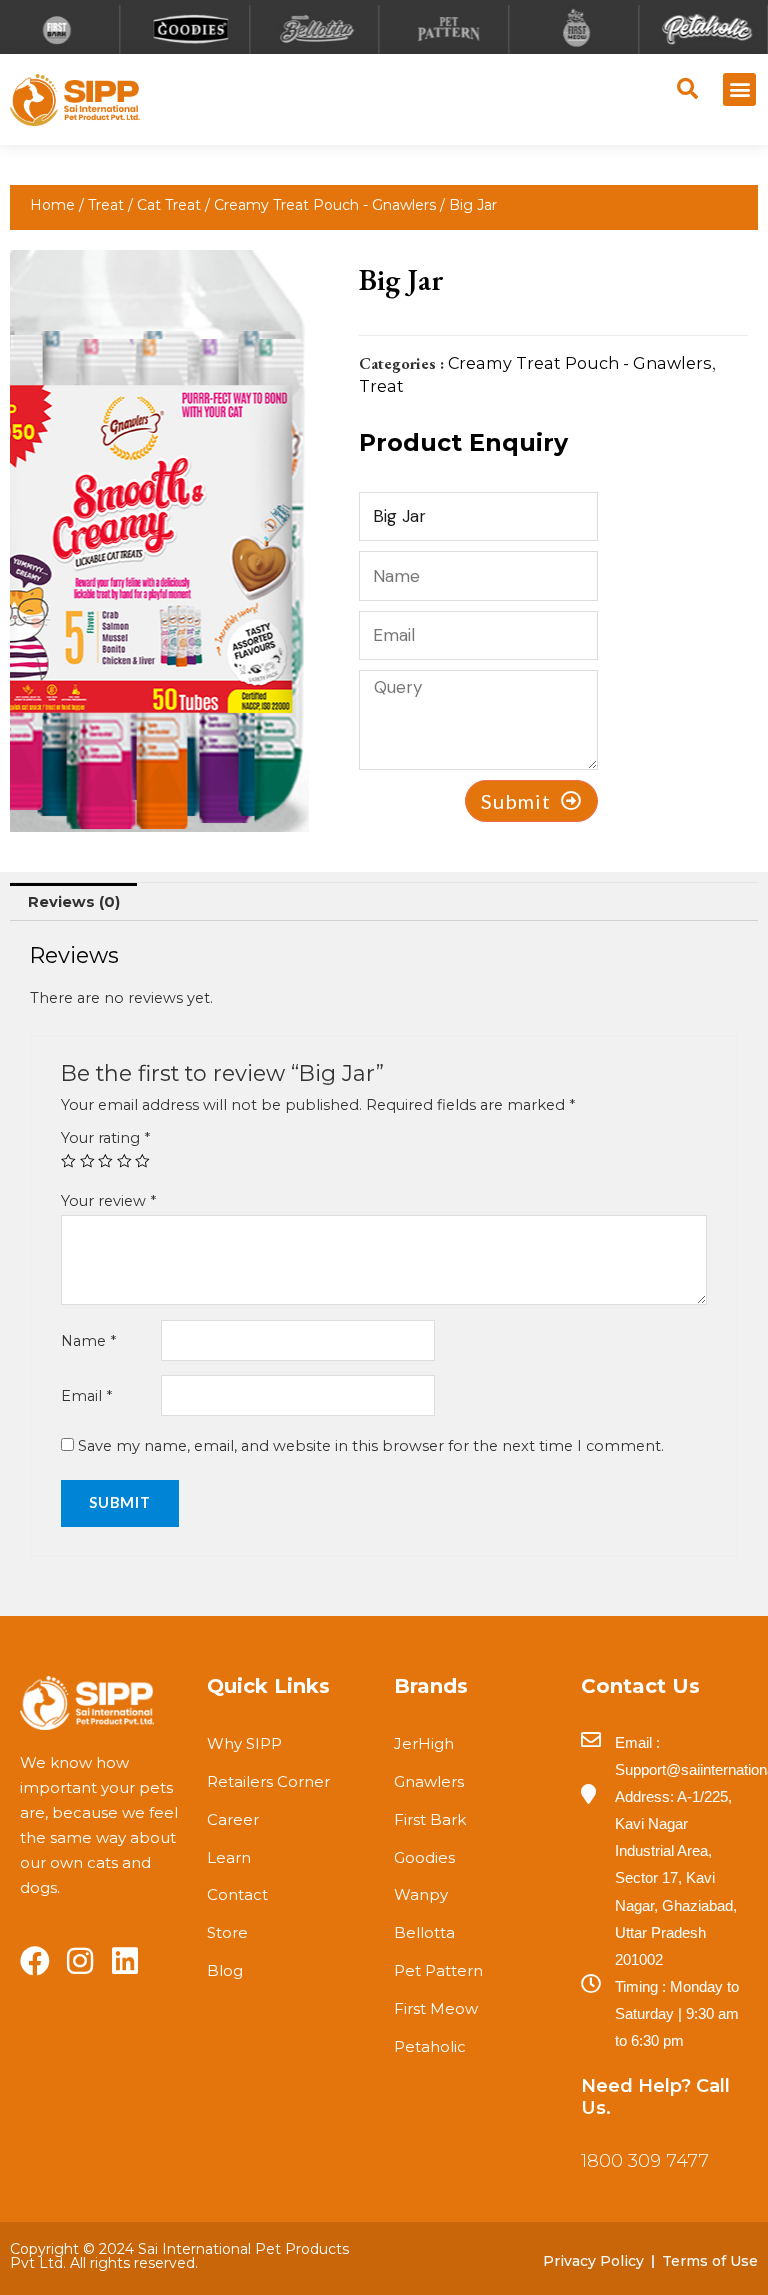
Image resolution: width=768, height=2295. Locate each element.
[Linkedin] (125, 1961)
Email (86, 1396)
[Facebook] (35, 1961)
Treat (106, 205)
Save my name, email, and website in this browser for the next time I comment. (371, 1446)
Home (52, 205)
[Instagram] (80, 1961)
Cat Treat (169, 205)
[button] (739, 89)
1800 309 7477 (645, 2161)
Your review (108, 1201)
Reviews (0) (74, 902)
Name (88, 1341)
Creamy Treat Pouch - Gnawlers (325, 205)
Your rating (105, 1138)
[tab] (73, 902)
